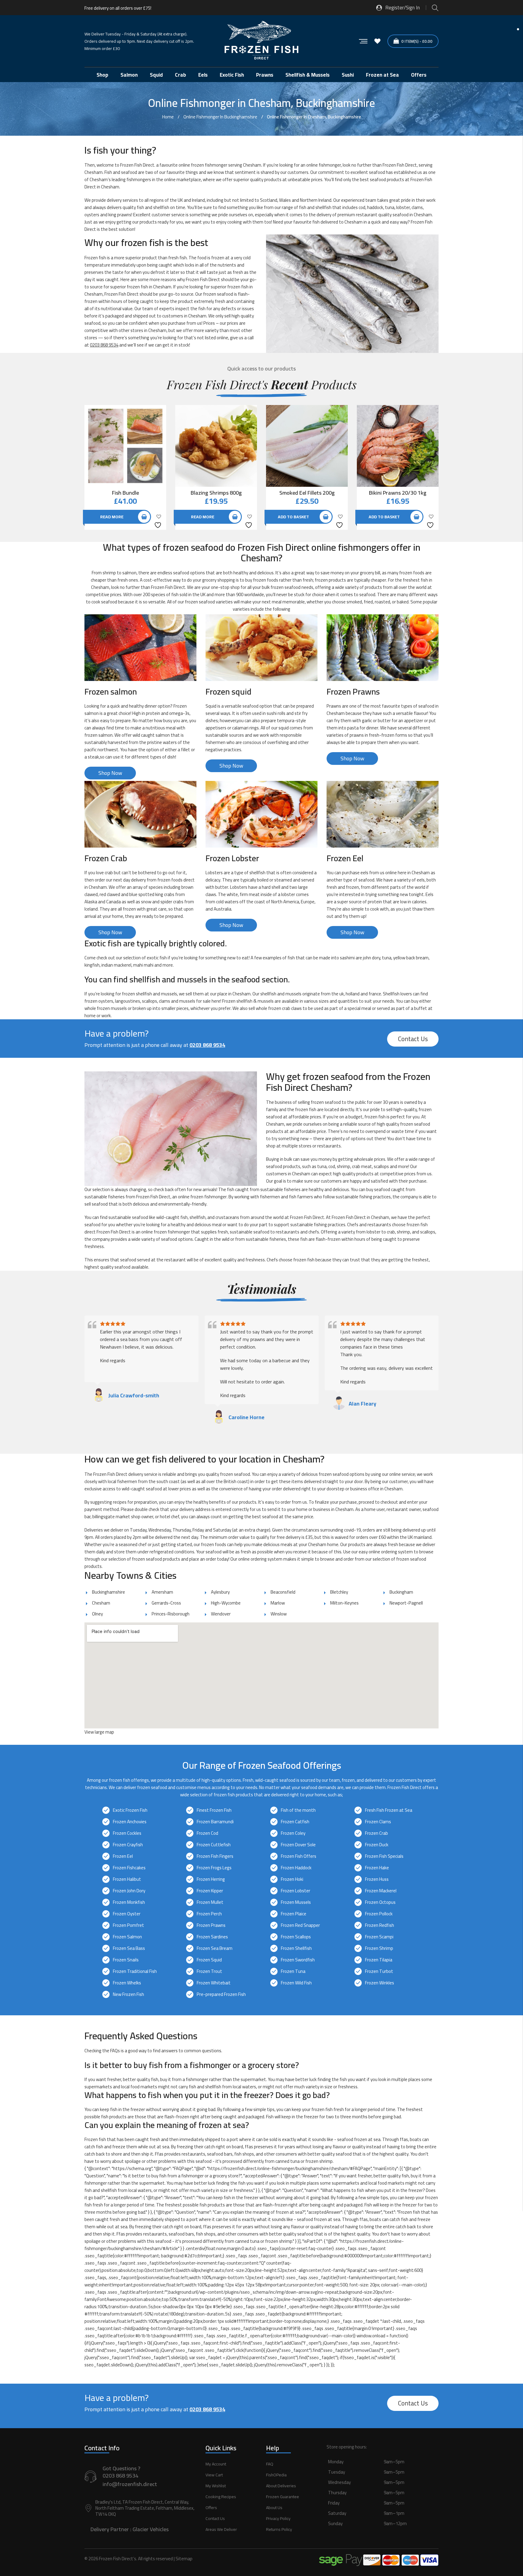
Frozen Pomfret (128, 1925)
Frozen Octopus (380, 1902)
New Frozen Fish (128, 1994)
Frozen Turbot (379, 1971)
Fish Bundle (125, 493)
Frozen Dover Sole (298, 1845)
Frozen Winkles (380, 1983)
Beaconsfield (283, 1592)
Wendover (221, 1614)
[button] (383, 2499)
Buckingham (401, 1592)
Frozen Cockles (127, 1833)
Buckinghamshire (109, 1592)
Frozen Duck (377, 1845)
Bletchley (339, 1592)
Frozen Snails (126, 1960)
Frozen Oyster (127, 1914)
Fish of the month (298, 1810)
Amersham (162, 1592)
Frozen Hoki (292, 1879)
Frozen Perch (209, 1914)
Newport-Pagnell (406, 1603)
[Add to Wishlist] (159, 521)
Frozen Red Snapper (300, 1925)
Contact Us (413, 1039)
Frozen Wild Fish (296, 1983)
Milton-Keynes (344, 1603)
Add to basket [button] (293, 517)
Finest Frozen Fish (214, 1810)
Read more (112, 517)
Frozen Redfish (380, 1925)
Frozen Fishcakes (129, 1868)
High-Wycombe (226, 1603)
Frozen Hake (377, 1868)
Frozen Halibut (127, 1879)
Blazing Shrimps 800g (216, 493)
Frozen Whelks (127, 1983)
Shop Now (110, 773)
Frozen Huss (377, 1879)
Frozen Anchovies (130, 1822)
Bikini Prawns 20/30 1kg (398, 493)
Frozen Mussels (296, 1902)
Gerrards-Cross (166, 1603)
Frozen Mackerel (381, 1891)
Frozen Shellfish (296, 1948)
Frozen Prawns (211, 1925)
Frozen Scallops (296, 1937)
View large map (99, 1732)
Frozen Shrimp (379, 1948)
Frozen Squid (209, 1960)
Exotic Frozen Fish (130, 1810)
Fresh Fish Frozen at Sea (389, 1810)
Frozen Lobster (296, 1891)
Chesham (101, 1603)
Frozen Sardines (212, 1937)
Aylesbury (220, 1592)
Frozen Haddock (296, 1868)
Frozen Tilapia (379, 1960)
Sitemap (184, 2559)
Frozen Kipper (210, 1891)
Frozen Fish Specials (384, 1856)
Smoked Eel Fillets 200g (307, 493)
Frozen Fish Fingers (215, 1856)
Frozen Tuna (293, 1971)
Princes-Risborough (171, 1614)
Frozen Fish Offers (299, 1856)
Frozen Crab (377, 1833)
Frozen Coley (293, 1833)
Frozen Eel (123, 1856)
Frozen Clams (378, 1822)
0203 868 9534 (104, 345)
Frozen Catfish (295, 1822)
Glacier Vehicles (151, 2529)
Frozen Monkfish (129, 1902)
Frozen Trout (209, 1971)
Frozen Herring (211, 1879)
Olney (97, 1614)
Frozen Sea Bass (129, 1948)
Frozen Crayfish (128, 1845)
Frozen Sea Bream (215, 1948)
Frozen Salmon (127, 1937)
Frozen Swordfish (298, 1960)
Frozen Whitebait (214, 1983)
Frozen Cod (207, 1833)
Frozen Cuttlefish (214, 1845)
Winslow (279, 1614)
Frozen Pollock (379, 1914)
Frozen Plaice (294, 1914)
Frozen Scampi (379, 1937)
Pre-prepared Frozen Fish (221, 1994)
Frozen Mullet (210, 1902)
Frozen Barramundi (215, 1822)
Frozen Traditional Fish (135, 1971)
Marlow (278, 1603)
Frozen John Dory (129, 1891)
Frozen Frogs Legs (214, 1868)
